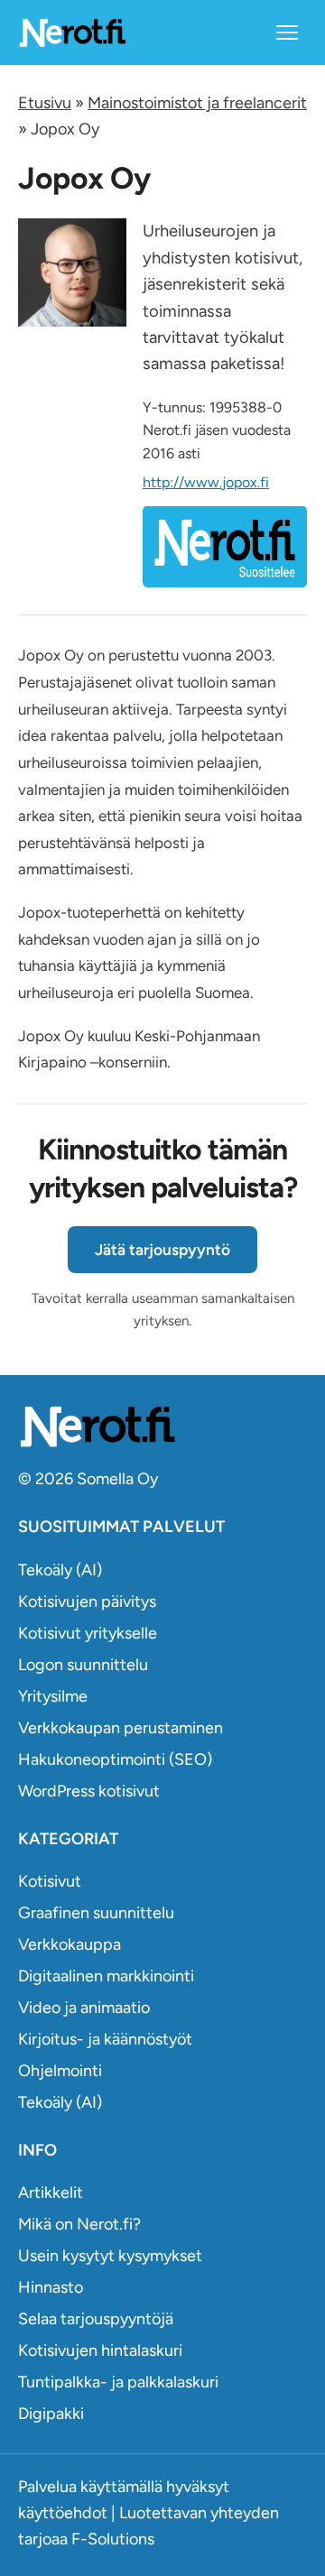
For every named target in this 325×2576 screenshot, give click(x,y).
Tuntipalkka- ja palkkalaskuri (118, 2382)
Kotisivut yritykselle (88, 1633)
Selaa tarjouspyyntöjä (96, 2319)
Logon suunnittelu (83, 1665)
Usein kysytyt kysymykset (110, 2256)
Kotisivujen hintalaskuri (100, 2350)
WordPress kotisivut (89, 1791)
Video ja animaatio (84, 2008)
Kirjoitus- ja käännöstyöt (105, 2039)
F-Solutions (113, 2539)
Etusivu (45, 103)
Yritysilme (53, 1696)
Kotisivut (50, 1881)
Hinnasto (51, 2287)
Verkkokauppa (70, 1944)
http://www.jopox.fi (206, 482)
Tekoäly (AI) (60, 1570)
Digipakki (51, 2414)
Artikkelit (51, 2193)
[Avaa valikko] (287, 32)
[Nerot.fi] (162, 1426)
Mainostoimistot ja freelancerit (197, 103)
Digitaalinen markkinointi (106, 1976)
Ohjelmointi (60, 2071)
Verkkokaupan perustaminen (121, 1728)
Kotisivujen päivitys (87, 1602)
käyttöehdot (63, 2513)
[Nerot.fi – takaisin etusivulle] (72, 32)
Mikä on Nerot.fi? (79, 2224)
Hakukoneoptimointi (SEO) (115, 1759)
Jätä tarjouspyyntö (162, 1250)
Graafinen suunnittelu (96, 1913)
